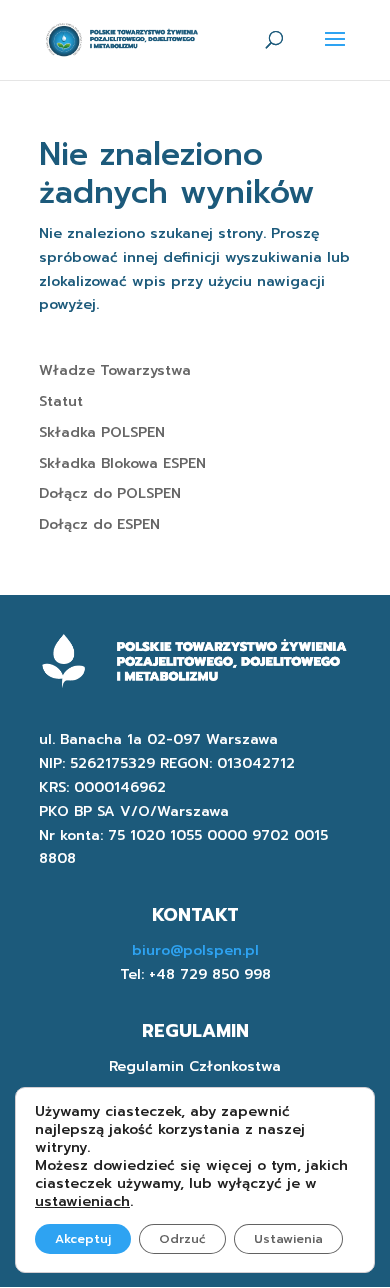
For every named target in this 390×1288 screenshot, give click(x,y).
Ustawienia (288, 1239)
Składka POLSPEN (102, 432)
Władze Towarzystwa (115, 370)
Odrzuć (182, 1239)
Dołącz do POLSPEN (110, 493)
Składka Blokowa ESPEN (122, 463)
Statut (61, 401)
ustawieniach (82, 1202)
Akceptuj (83, 1239)
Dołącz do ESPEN (99, 524)
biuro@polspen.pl (195, 950)
